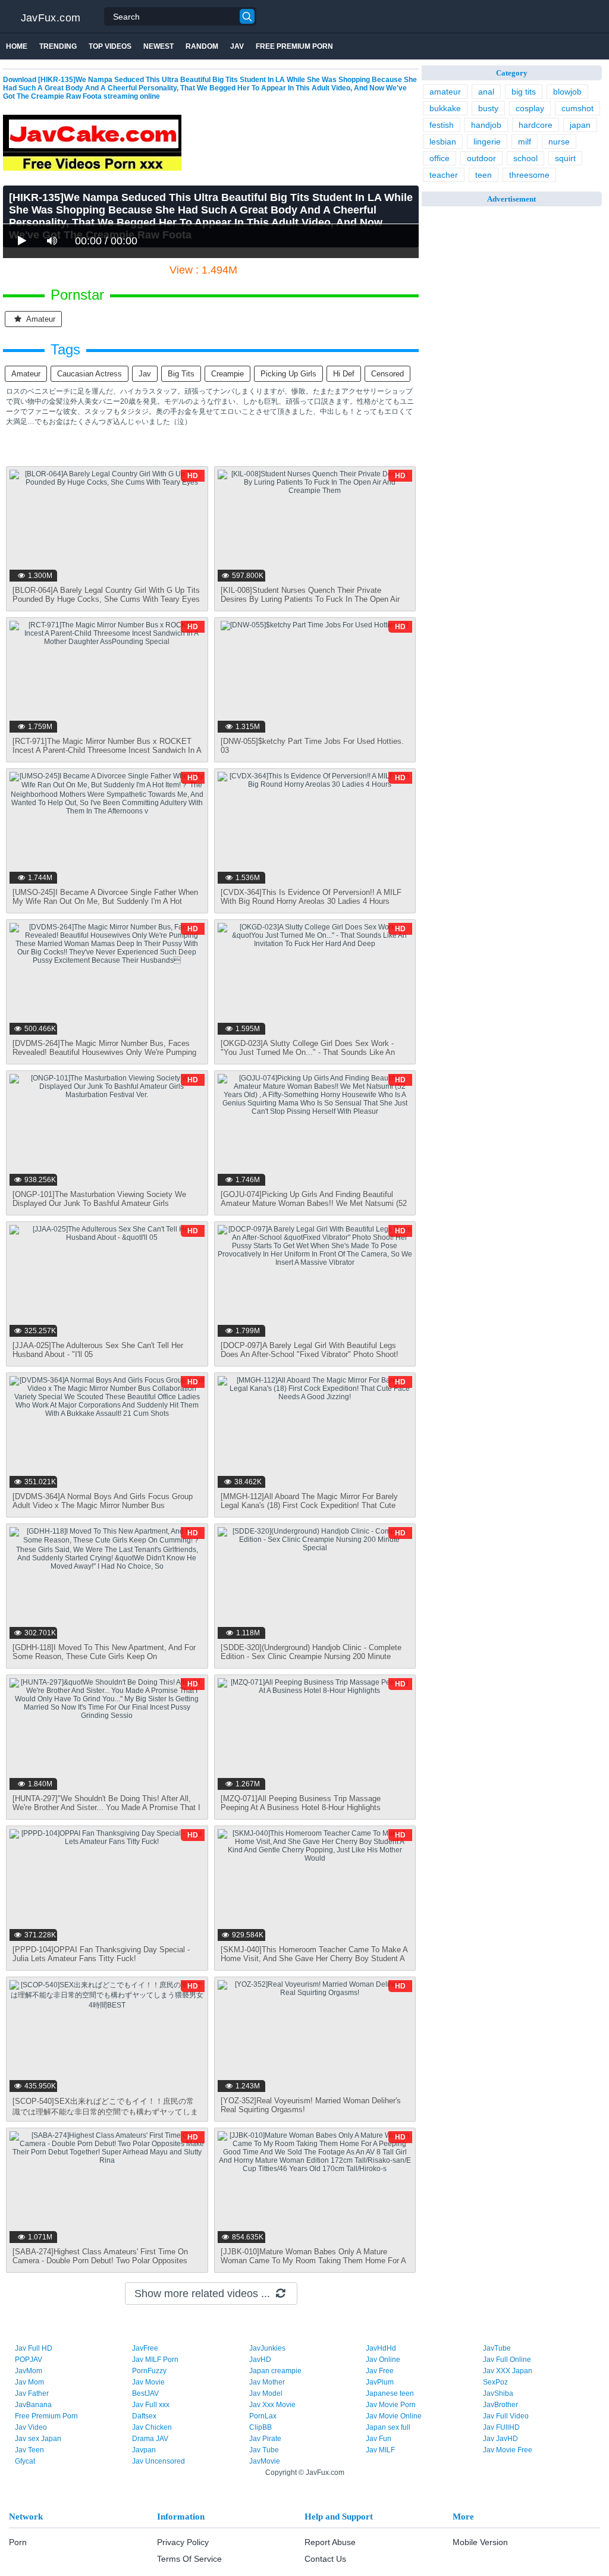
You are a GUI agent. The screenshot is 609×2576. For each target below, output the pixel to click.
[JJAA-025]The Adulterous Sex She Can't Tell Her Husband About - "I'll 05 (98, 1350)
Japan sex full (388, 2427)
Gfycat (25, 2461)
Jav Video (31, 2427)
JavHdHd (381, 2348)
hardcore (536, 125)
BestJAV (145, 2393)
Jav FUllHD (501, 2427)
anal (486, 92)
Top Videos (110, 46)
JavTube (497, 2348)
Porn (18, 2542)
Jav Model (266, 2393)
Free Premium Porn (294, 46)
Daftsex (144, 2416)
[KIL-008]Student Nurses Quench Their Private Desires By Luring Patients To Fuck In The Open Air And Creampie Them (310, 599)
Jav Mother (267, 2382)
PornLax (263, 2416)
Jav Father (32, 2393)
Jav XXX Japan (508, 2371)
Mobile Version (480, 2542)
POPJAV (29, 2360)
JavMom (29, 2371)
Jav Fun (379, 2439)
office (440, 158)
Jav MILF (380, 2450)
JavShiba (498, 2393)
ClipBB (260, 2427)
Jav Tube (264, 2450)
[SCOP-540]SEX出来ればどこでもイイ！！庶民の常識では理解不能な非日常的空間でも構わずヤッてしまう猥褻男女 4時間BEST (105, 2112)
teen (484, 175)
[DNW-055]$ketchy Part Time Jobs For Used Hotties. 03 (312, 746)
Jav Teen (29, 2450)
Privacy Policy (183, 2542)
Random (202, 46)
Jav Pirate (265, 2439)
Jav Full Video (506, 2416)
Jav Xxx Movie (272, 2405)
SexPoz (495, 2382)
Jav (237, 46)
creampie (227, 374)
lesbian (443, 142)
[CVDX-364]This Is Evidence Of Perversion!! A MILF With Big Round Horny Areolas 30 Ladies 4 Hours (311, 897)
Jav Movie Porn (391, 2405)
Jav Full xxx (151, 2405)
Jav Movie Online (394, 2416)
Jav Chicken (152, 2427)
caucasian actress (90, 374)
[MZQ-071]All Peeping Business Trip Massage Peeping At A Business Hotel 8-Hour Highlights (301, 1803)
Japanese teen (390, 2393)
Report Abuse (330, 2542)
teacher (444, 175)
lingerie (487, 142)
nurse (559, 142)
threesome (529, 175)
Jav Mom (29, 2382)
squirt (565, 158)
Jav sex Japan (38, 2439)
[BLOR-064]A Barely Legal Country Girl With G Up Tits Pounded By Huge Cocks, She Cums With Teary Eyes (106, 595)
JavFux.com (51, 18)
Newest (158, 46)
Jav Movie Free (508, 2450)
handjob (486, 125)
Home (17, 46)
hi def (344, 374)
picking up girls (288, 374)
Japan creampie (275, 2371)
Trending (58, 46)
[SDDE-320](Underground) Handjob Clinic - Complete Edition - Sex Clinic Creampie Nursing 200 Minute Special (311, 1656)
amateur (40, 319)
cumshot (577, 108)
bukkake (445, 108)
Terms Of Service (189, 2559)
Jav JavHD (500, 2439)
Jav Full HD (34, 2348)
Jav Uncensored (158, 2461)
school (525, 158)
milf (525, 142)
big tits (181, 374)
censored (387, 374)
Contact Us (325, 2559)
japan (580, 125)
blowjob (567, 92)
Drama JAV (150, 2439)
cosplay (530, 108)
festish (442, 125)
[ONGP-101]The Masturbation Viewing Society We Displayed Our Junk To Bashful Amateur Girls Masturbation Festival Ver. (99, 1203)
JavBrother (500, 2405)
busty (488, 108)
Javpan (144, 2450)
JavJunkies (267, 2348)
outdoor (481, 158)
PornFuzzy (149, 2371)
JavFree (145, 2348)
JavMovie (265, 2461)
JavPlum (380, 2382)
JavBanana (33, 2405)
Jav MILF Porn (155, 2360)
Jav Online (383, 2360)
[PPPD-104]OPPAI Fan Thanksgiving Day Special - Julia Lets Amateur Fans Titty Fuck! (101, 1954)
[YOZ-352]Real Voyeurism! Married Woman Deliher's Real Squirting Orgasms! (311, 2105)
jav (145, 374)
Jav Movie (148, 2382)
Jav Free (380, 2371)
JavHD (260, 2360)
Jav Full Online (507, 2360)
